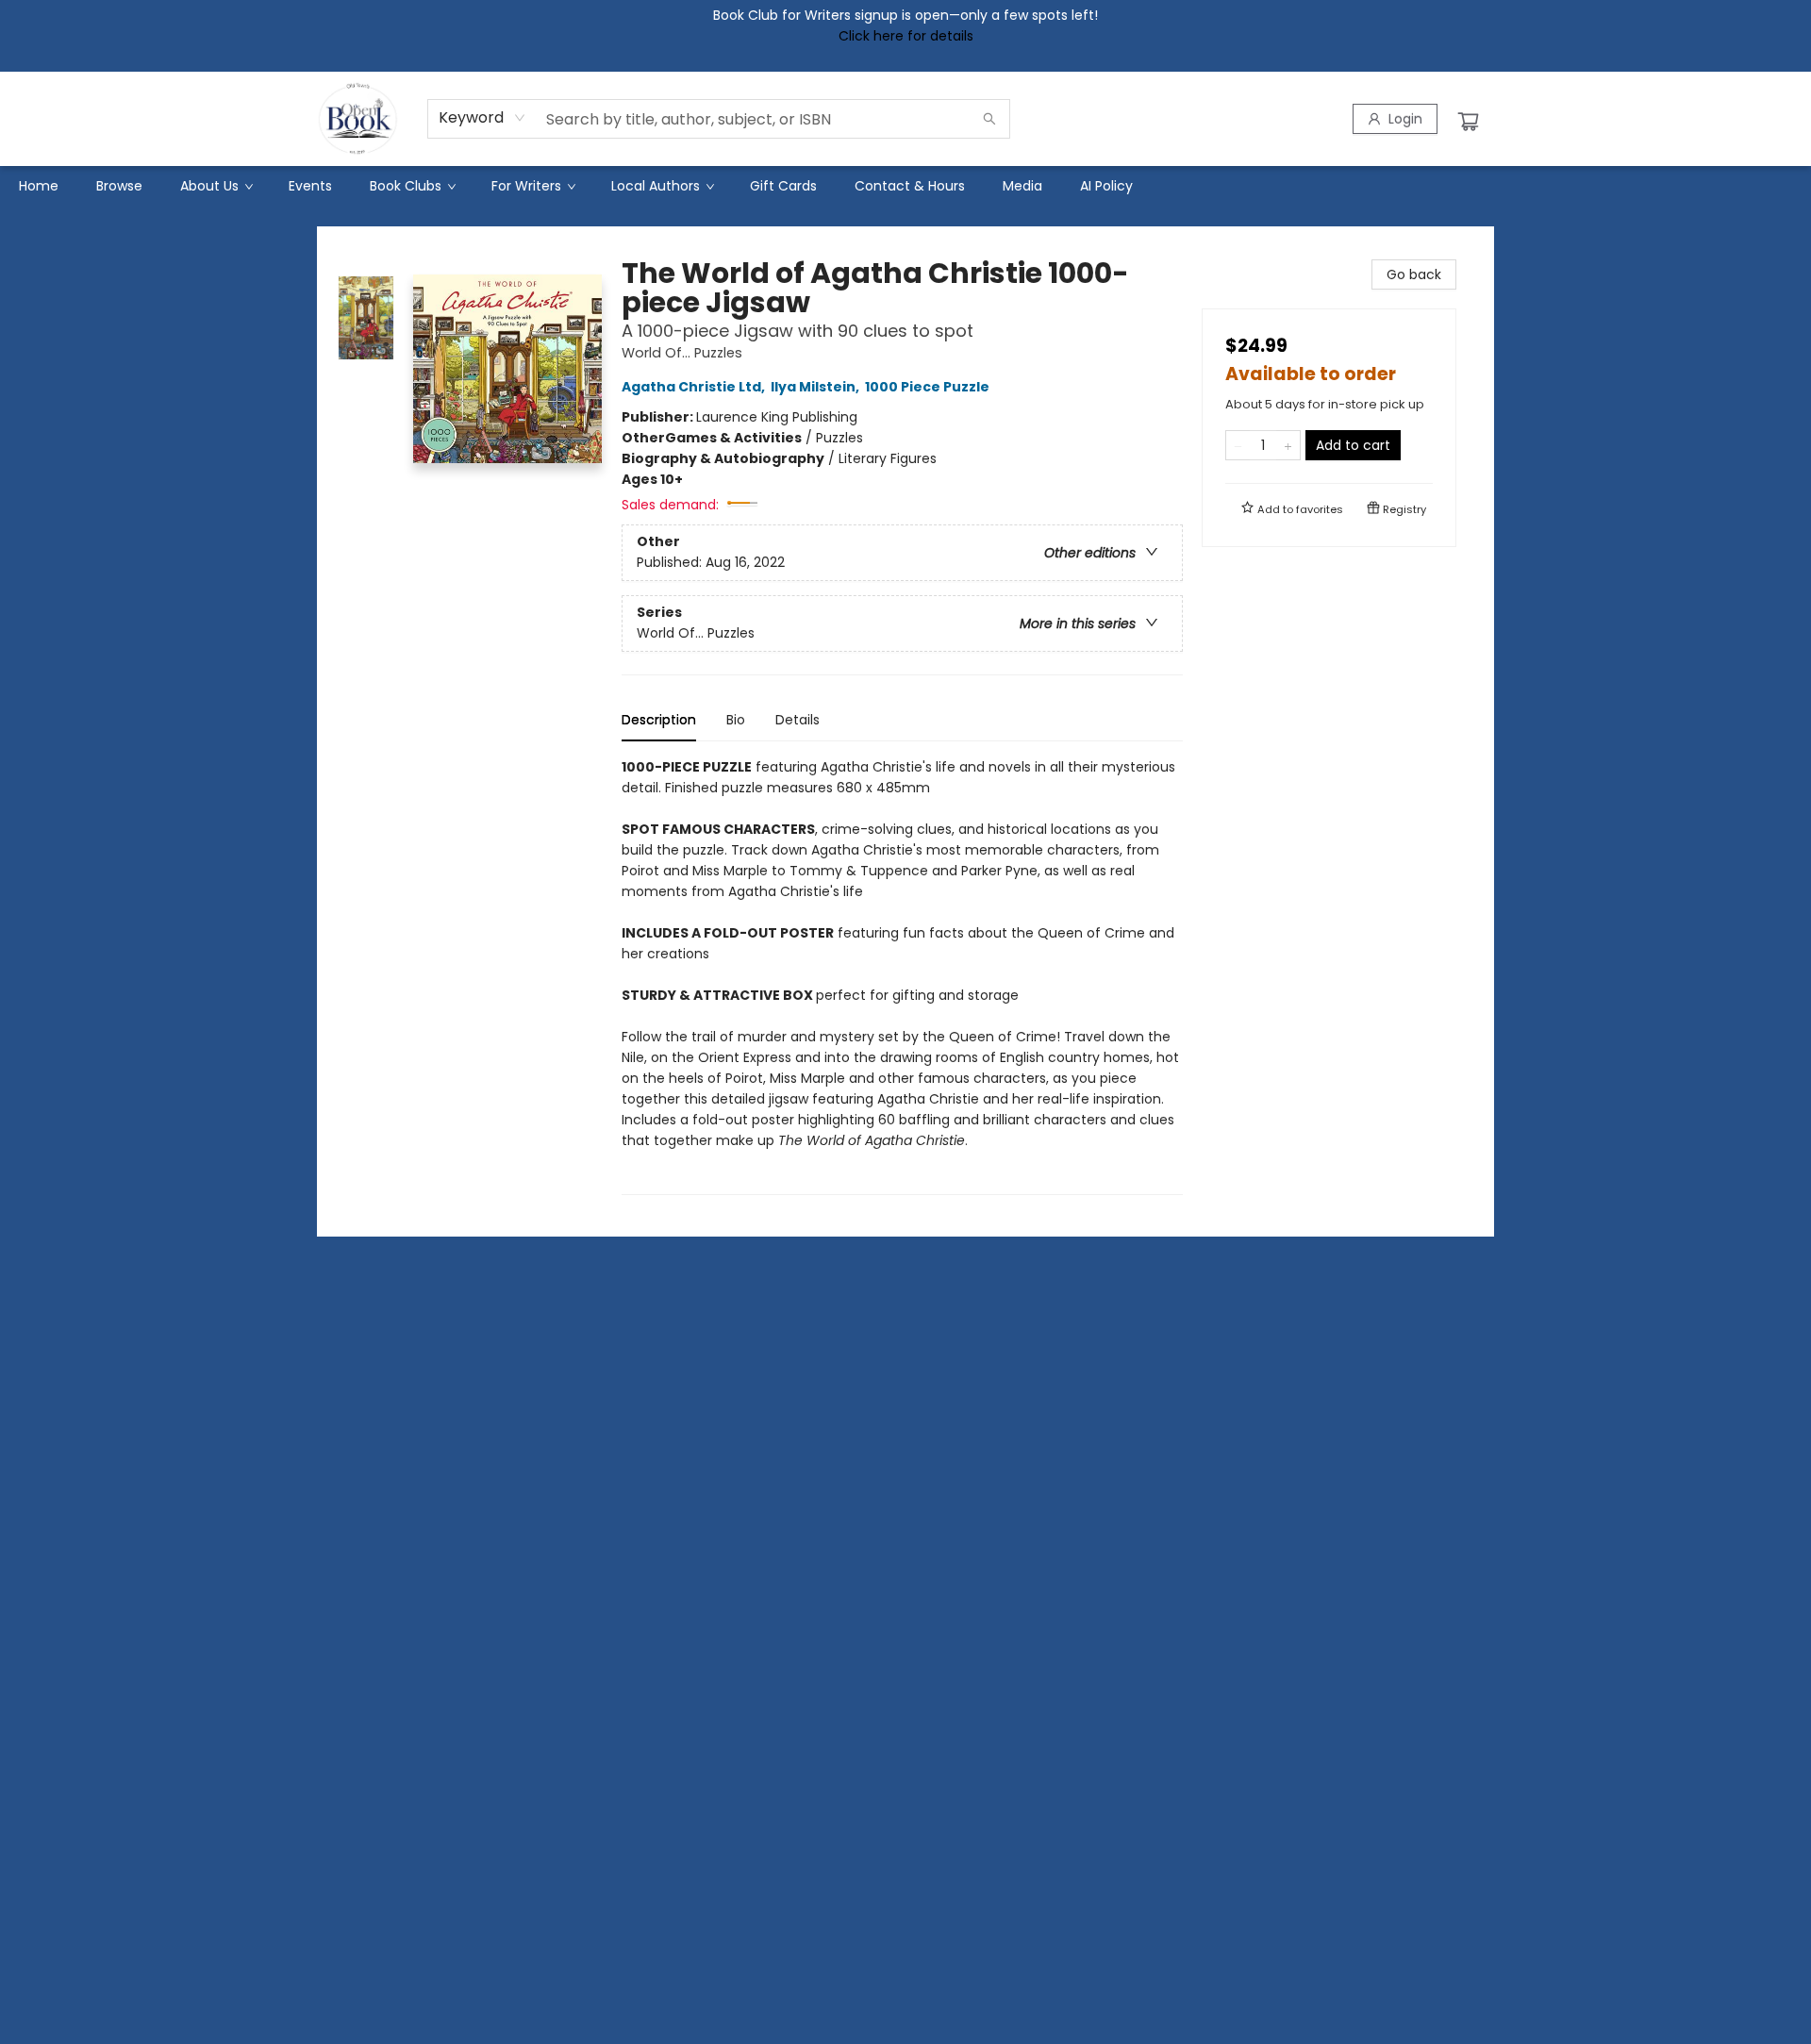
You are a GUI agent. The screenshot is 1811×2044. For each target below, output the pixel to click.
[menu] (905, 186)
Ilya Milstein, (816, 387)
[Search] (989, 119)
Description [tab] (659, 720)
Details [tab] (798, 720)
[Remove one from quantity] (1238, 445)
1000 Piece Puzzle (927, 387)
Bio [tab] (736, 720)
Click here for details (906, 36)
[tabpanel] (902, 976)
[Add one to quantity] (1288, 445)
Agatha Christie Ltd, (695, 387)
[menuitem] (39, 186)
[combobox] (482, 118)
